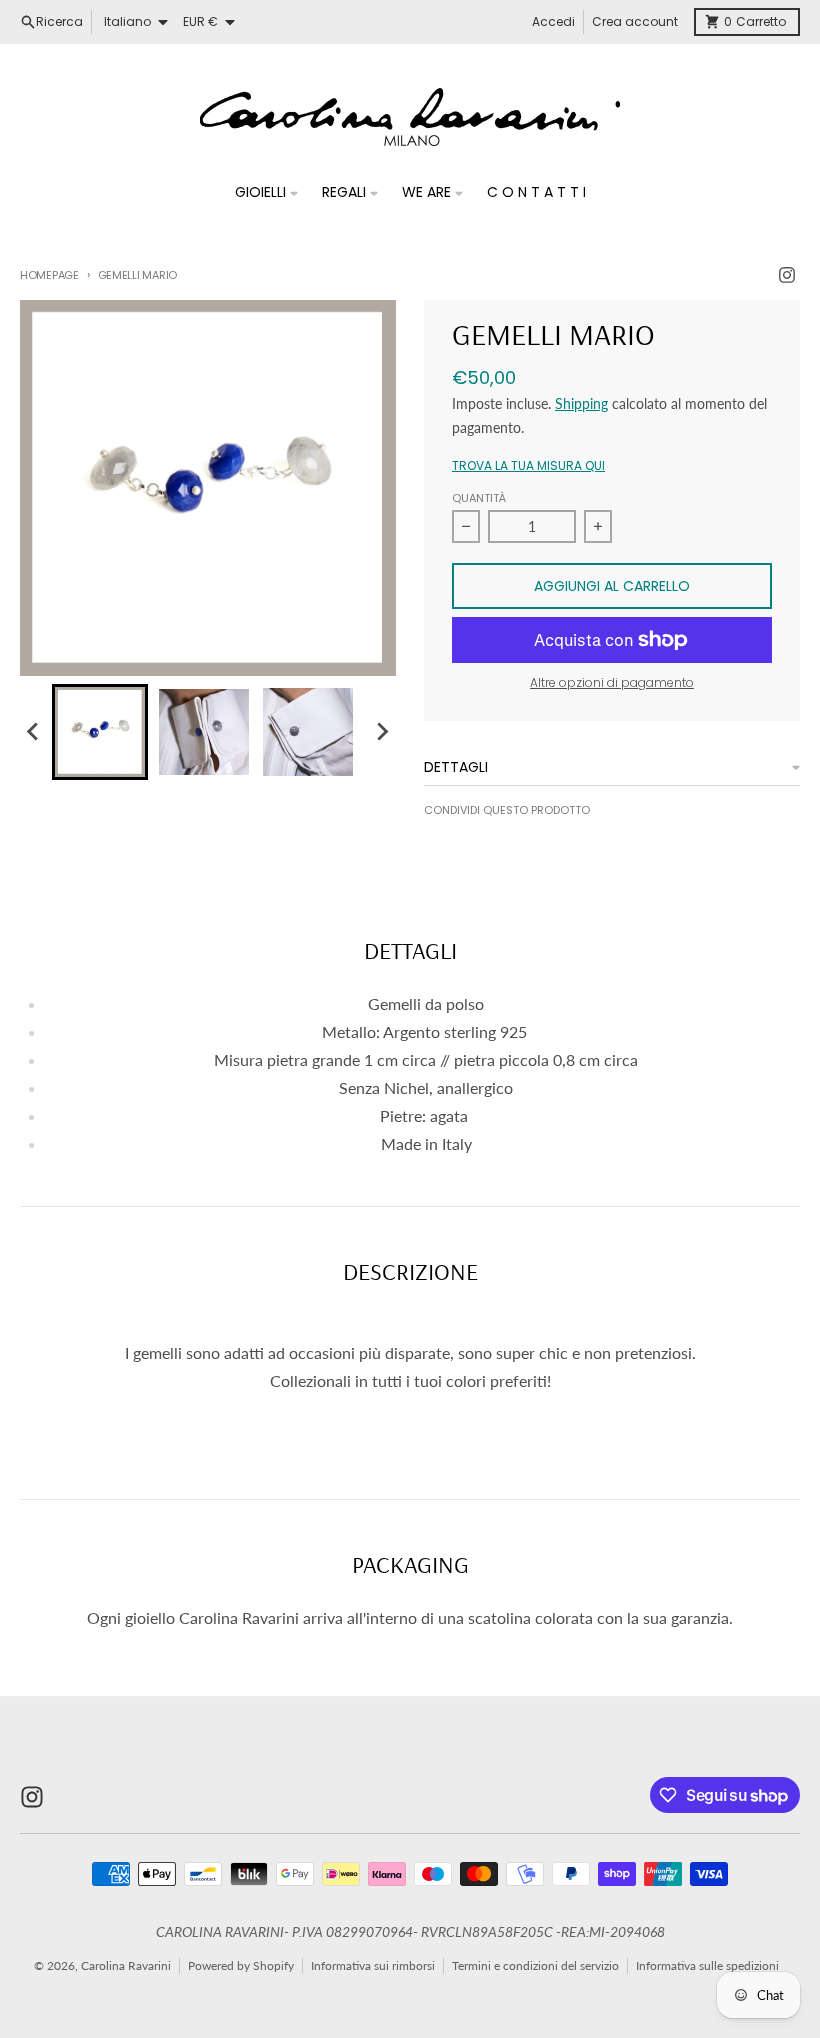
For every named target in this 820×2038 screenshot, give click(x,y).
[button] (100, 732)
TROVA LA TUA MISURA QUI (528, 466)
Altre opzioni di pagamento (612, 683)
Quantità (479, 498)
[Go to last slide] (34, 732)
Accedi (553, 21)
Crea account (635, 21)
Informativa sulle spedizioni (707, 1965)
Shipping (581, 403)
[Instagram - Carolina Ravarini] (787, 275)
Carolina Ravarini (126, 1965)
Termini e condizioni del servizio (535, 1965)
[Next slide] (382, 732)
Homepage (49, 275)
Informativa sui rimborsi (373, 1965)
